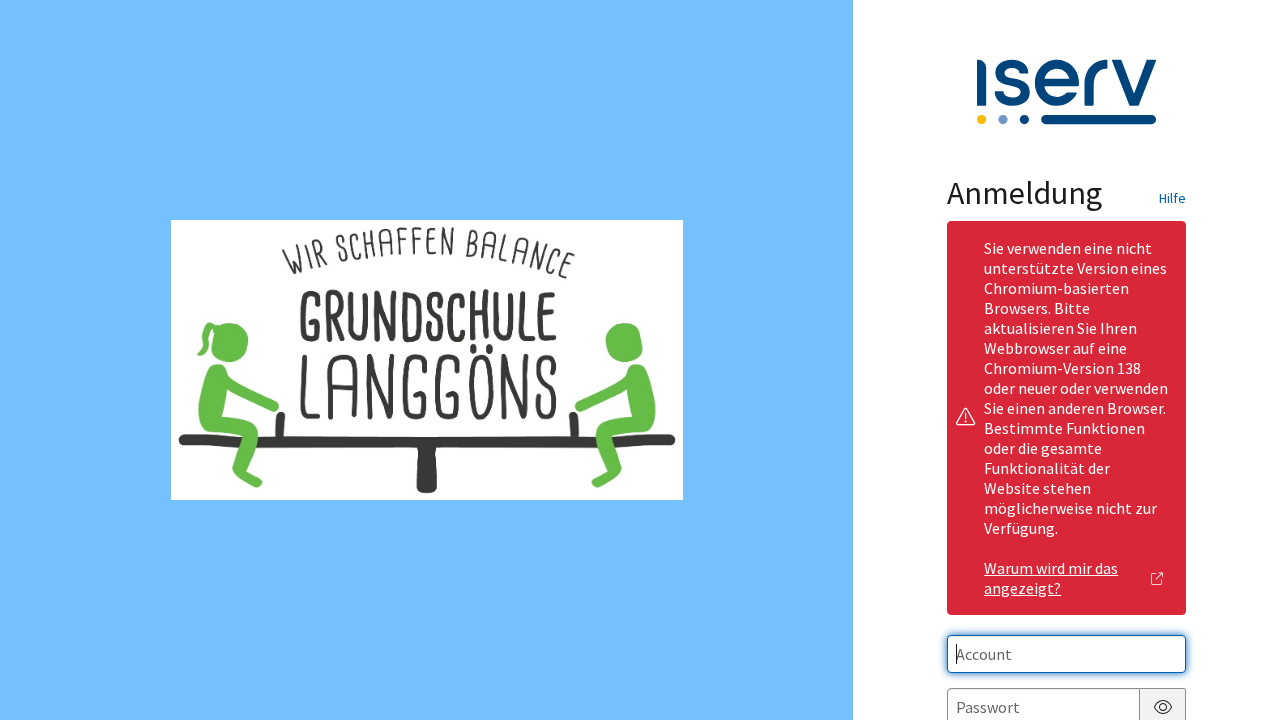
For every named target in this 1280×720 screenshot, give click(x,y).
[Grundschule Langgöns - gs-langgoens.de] (427, 360)
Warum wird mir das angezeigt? (1051, 578)
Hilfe (1172, 198)
